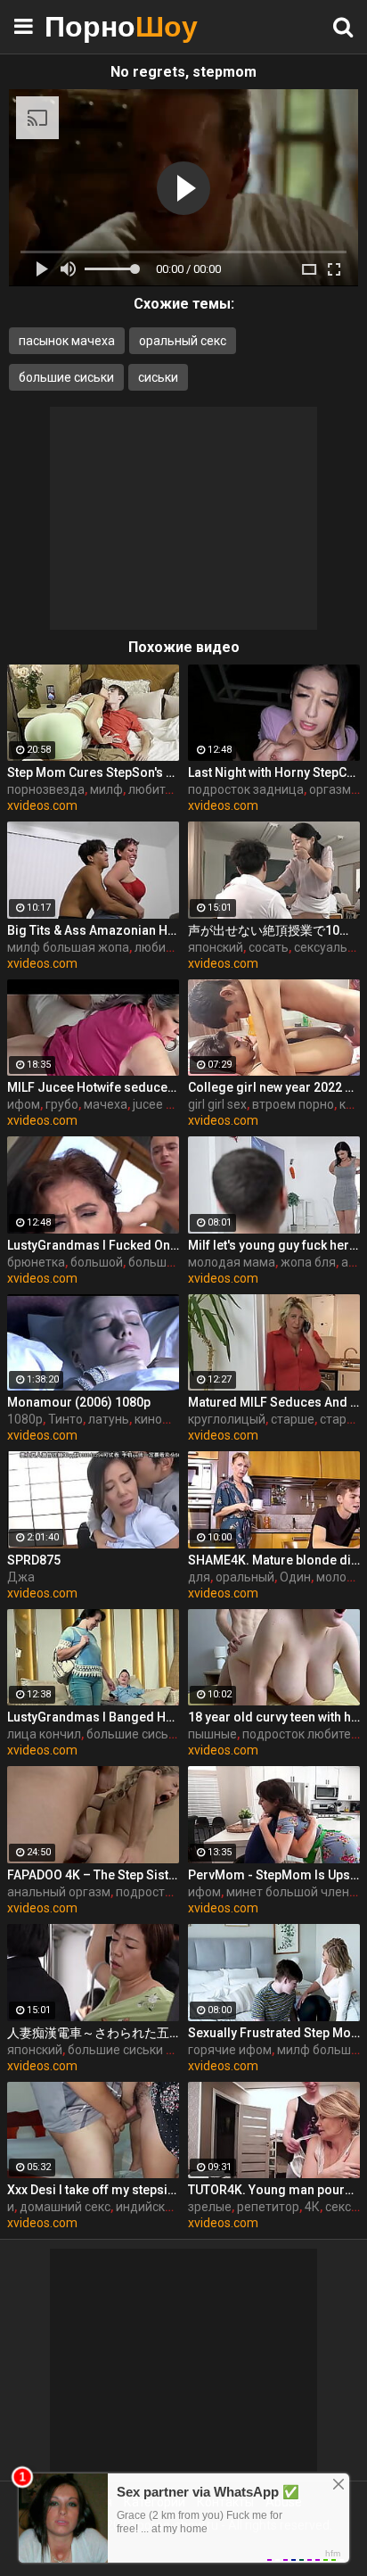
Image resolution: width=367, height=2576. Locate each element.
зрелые (210, 2207)
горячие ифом (230, 2050)
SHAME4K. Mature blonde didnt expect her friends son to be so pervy (274, 1560)
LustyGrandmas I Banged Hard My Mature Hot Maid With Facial (93, 1717)
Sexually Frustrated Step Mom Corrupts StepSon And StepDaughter (274, 2033)
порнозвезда (46, 789)
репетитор (268, 2207)
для (199, 1577)
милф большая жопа (68, 947)
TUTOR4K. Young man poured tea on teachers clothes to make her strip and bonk (274, 2190)
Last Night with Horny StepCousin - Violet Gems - (274, 772)
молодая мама (232, 1262)
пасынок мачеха (67, 341)
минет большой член (288, 1892)
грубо (62, 1104)
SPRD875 (34, 1560)
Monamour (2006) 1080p (79, 1402)
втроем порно (293, 1104)
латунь (109, 1419)
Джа (21, 1577)
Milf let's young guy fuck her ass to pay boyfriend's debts (274, 1245)
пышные (212, 1734)
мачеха (106, 1104)
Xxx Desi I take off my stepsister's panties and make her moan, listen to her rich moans (93, 2190)
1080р (25, 1419)
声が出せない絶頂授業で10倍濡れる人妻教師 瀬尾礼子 (274, 930)
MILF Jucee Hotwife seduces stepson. (93, 1087)
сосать (269, 947)
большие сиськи (66, 377)
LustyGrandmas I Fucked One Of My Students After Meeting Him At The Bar (93, 1245)
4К (312, 2207)
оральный (245, 1577)
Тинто (65, 1419)
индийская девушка (175, 2207)
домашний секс (65, 2207)
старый (341, 1419)
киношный (165, 1419)
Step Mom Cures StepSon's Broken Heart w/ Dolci (93, 772)
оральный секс (183, 341)
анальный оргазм (59, 1892)
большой (97, 1262)
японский (216, 947)
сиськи (158, 377)
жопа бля (308, 1262)
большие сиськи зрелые (139, 2050)
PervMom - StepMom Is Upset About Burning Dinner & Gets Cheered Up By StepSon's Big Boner (274, 1875)
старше (293, 1419)
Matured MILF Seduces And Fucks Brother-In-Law (274, 1402)
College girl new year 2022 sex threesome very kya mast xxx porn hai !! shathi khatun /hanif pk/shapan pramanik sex (274, 1087)
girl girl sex (217, 1104)
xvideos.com (42, 805)
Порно (89, 26)
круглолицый (227, 1419)
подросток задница (246, 789)
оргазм (330, 789)
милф (106, 789)
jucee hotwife (171, 1104)
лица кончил (44, 1734)
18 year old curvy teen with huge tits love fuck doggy (274, 1717)
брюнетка (36, 1262)
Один (295, 1577)
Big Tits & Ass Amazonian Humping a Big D (93, 930)
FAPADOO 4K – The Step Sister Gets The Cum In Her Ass (93, 1875)
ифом (24, 1104)
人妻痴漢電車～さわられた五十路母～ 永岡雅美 (93, 2033)
